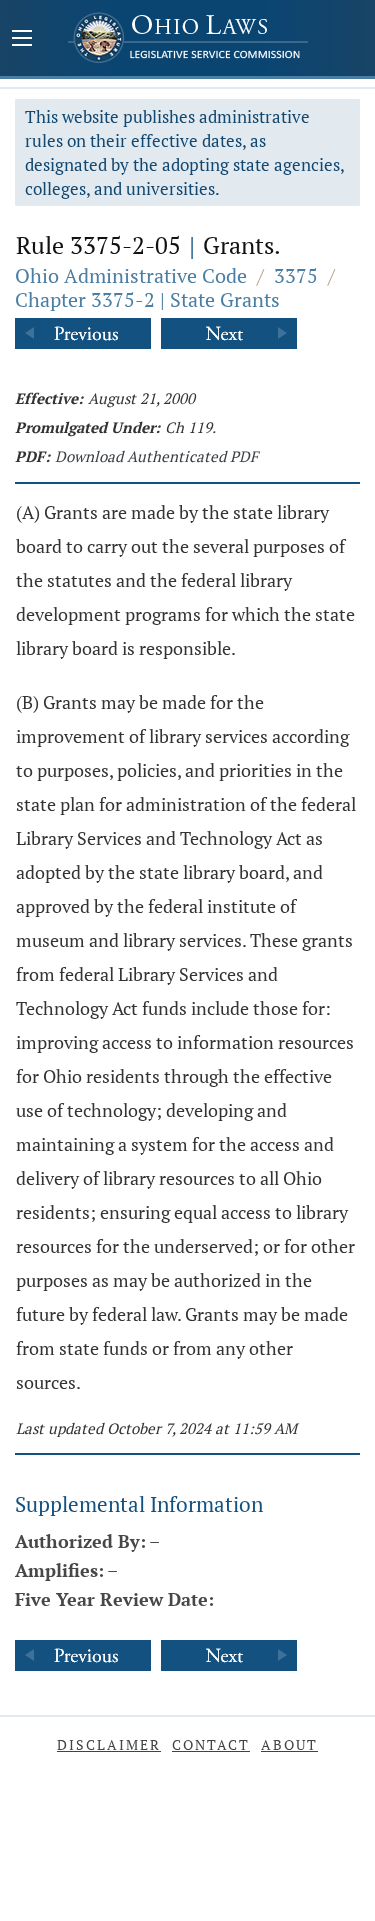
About (289, 1744)
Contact (211, 1744)
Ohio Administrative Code (131, 275)
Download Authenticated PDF (156, 456)
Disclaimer (109, 1744)
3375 (296, 275)
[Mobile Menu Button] (22, 40)
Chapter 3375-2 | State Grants (147, 299)
